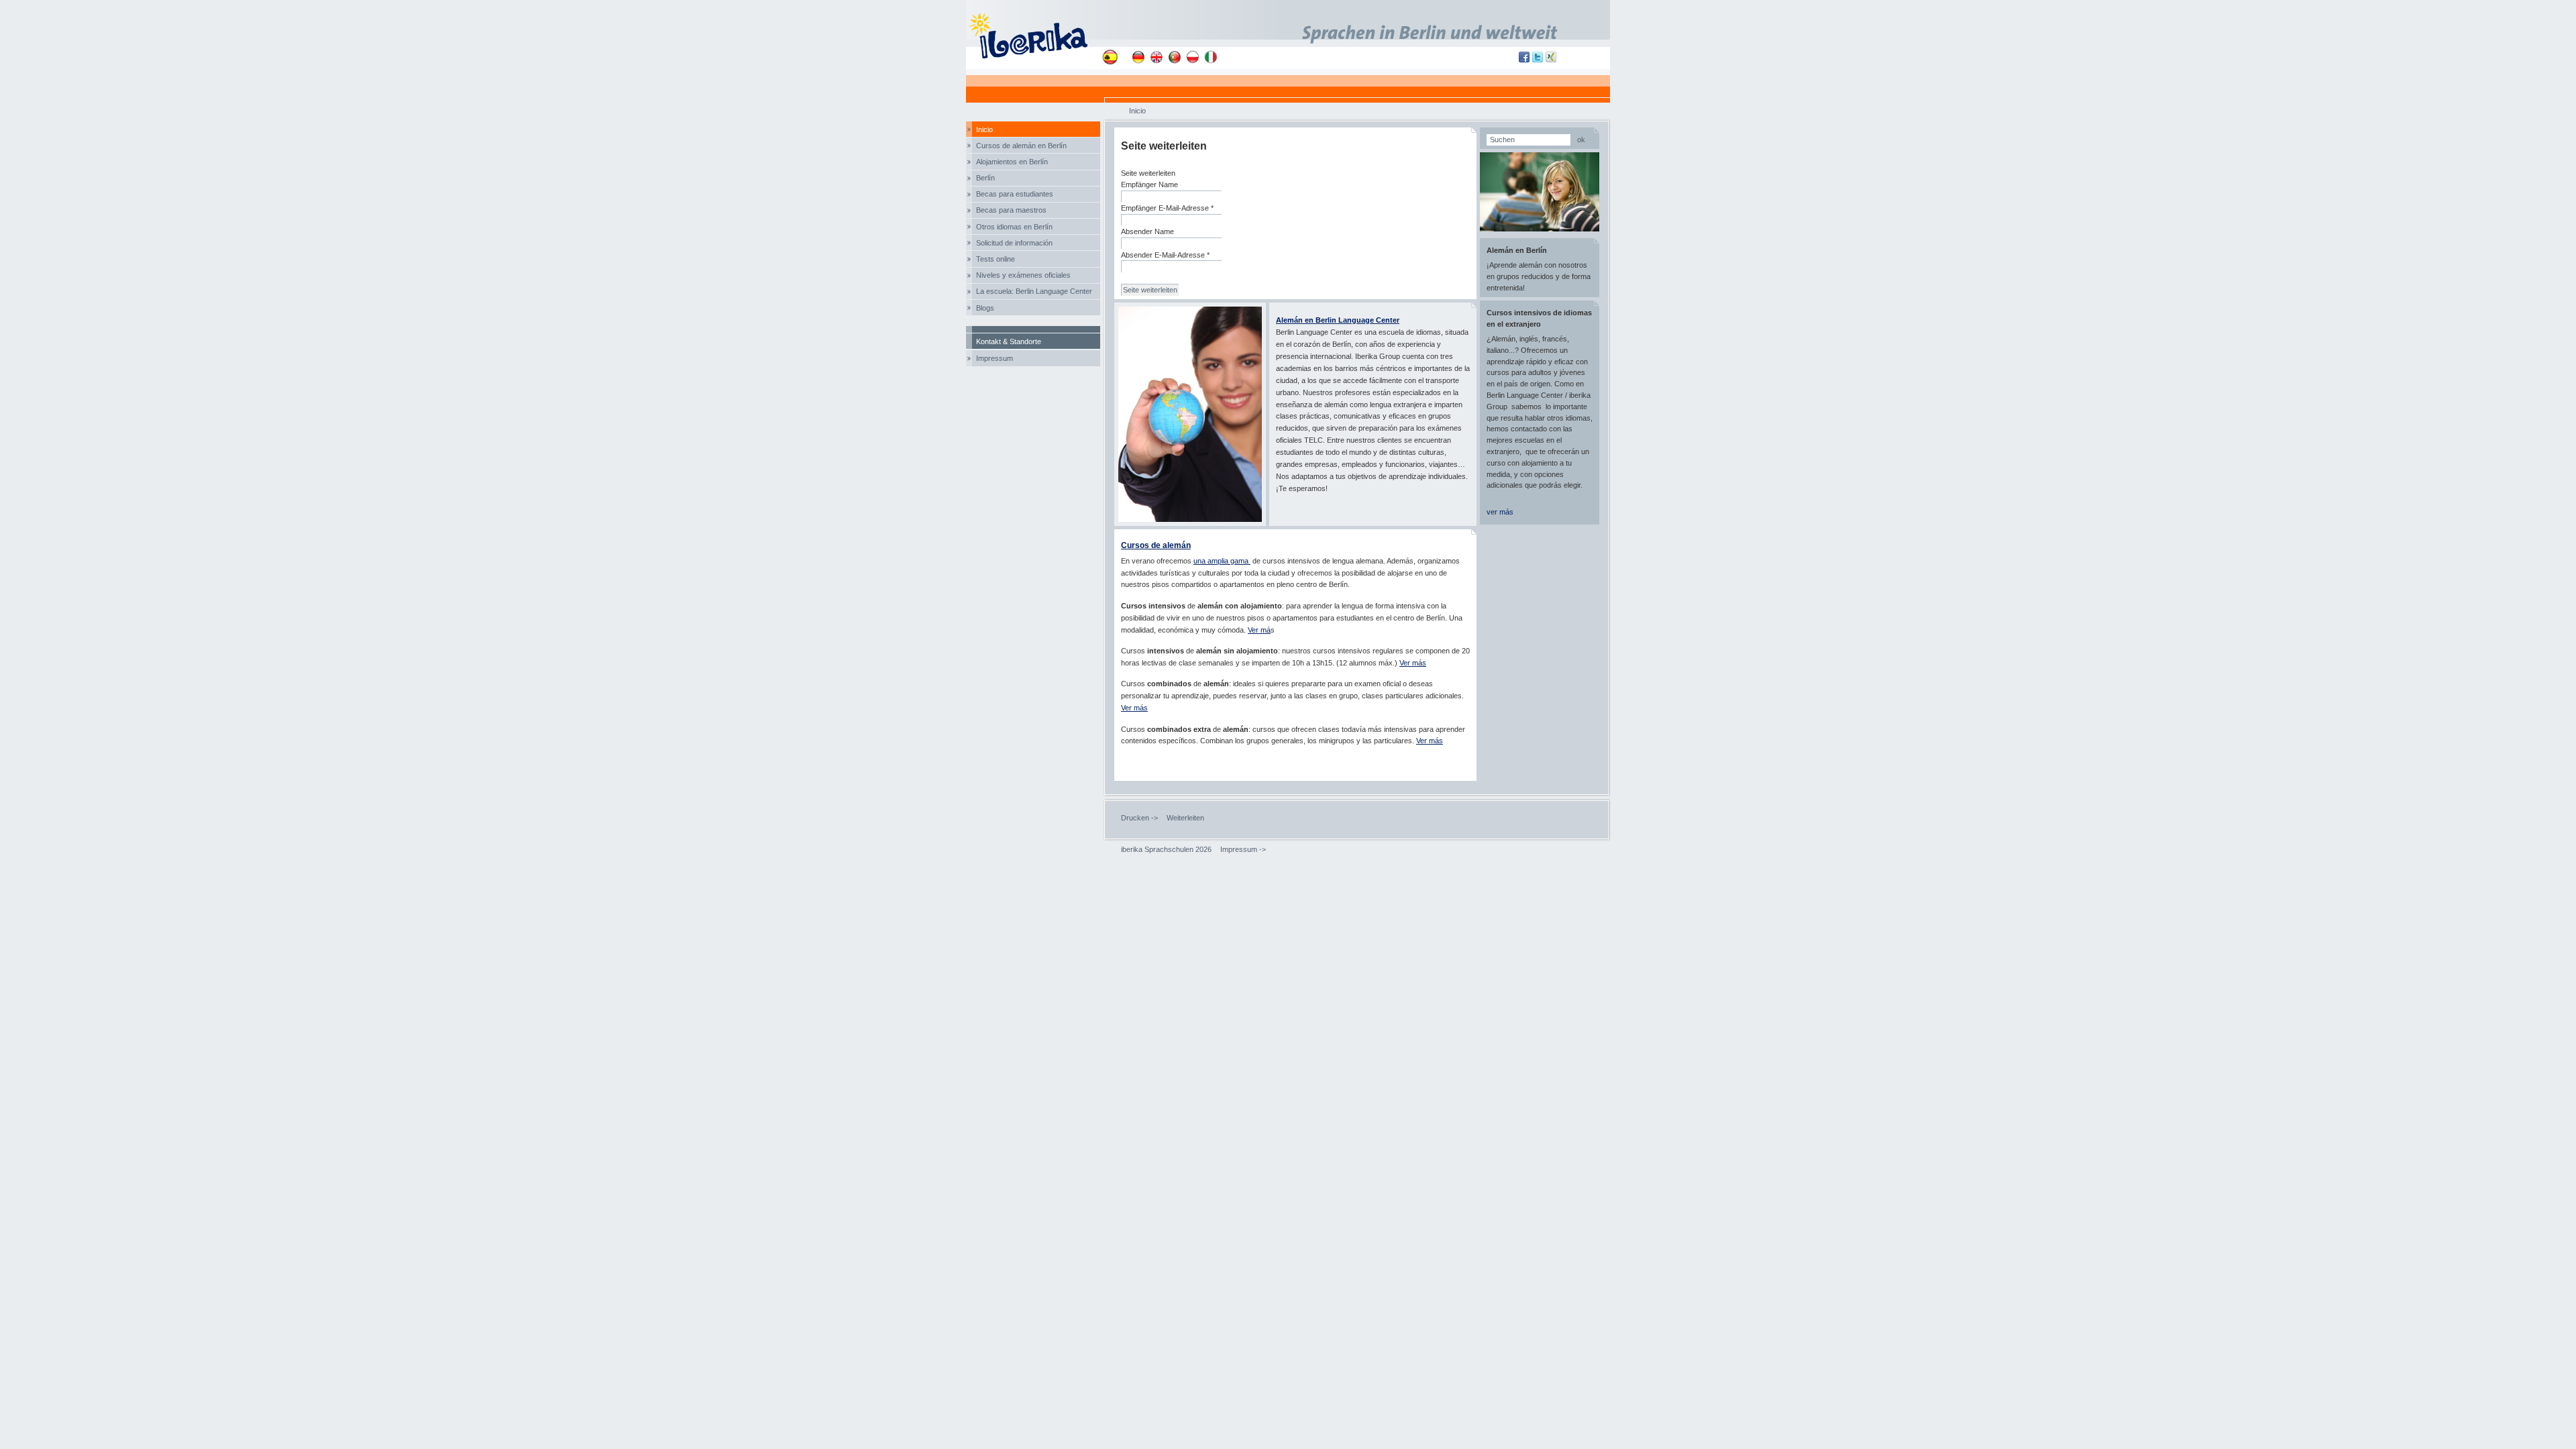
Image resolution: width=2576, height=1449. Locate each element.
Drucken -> (1139, 818)
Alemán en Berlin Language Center (1338, 320)
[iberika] (1034, 35)
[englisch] (1157, 57)
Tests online (996, 259)
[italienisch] (1211, 57)
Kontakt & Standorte (1009, 341)
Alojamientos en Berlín (1012, 162)
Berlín (985, 178)
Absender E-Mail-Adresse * (1165, 255)
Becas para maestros (1011, 210)
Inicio (984, 129)
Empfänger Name (1149, 184)
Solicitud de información (1014, 243)
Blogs (985, 308)
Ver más (1413, 663)
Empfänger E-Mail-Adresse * (1167, 208)
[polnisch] (1193, 57)
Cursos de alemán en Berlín (1021, 146)
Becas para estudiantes (1015, 194)
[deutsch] (1138, 57)
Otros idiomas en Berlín (1014, 227)
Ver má (1259, 630)
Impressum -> (1243, 849)
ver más (1500, 512)
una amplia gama (1222, 561)
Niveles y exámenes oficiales (1023, 275)
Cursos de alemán (1156, 545)
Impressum (995, 358)
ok (1581, 140)
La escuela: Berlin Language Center (1034, 291)
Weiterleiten (1185, 818)
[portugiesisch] (1175, 57)
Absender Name (1147, 231)
